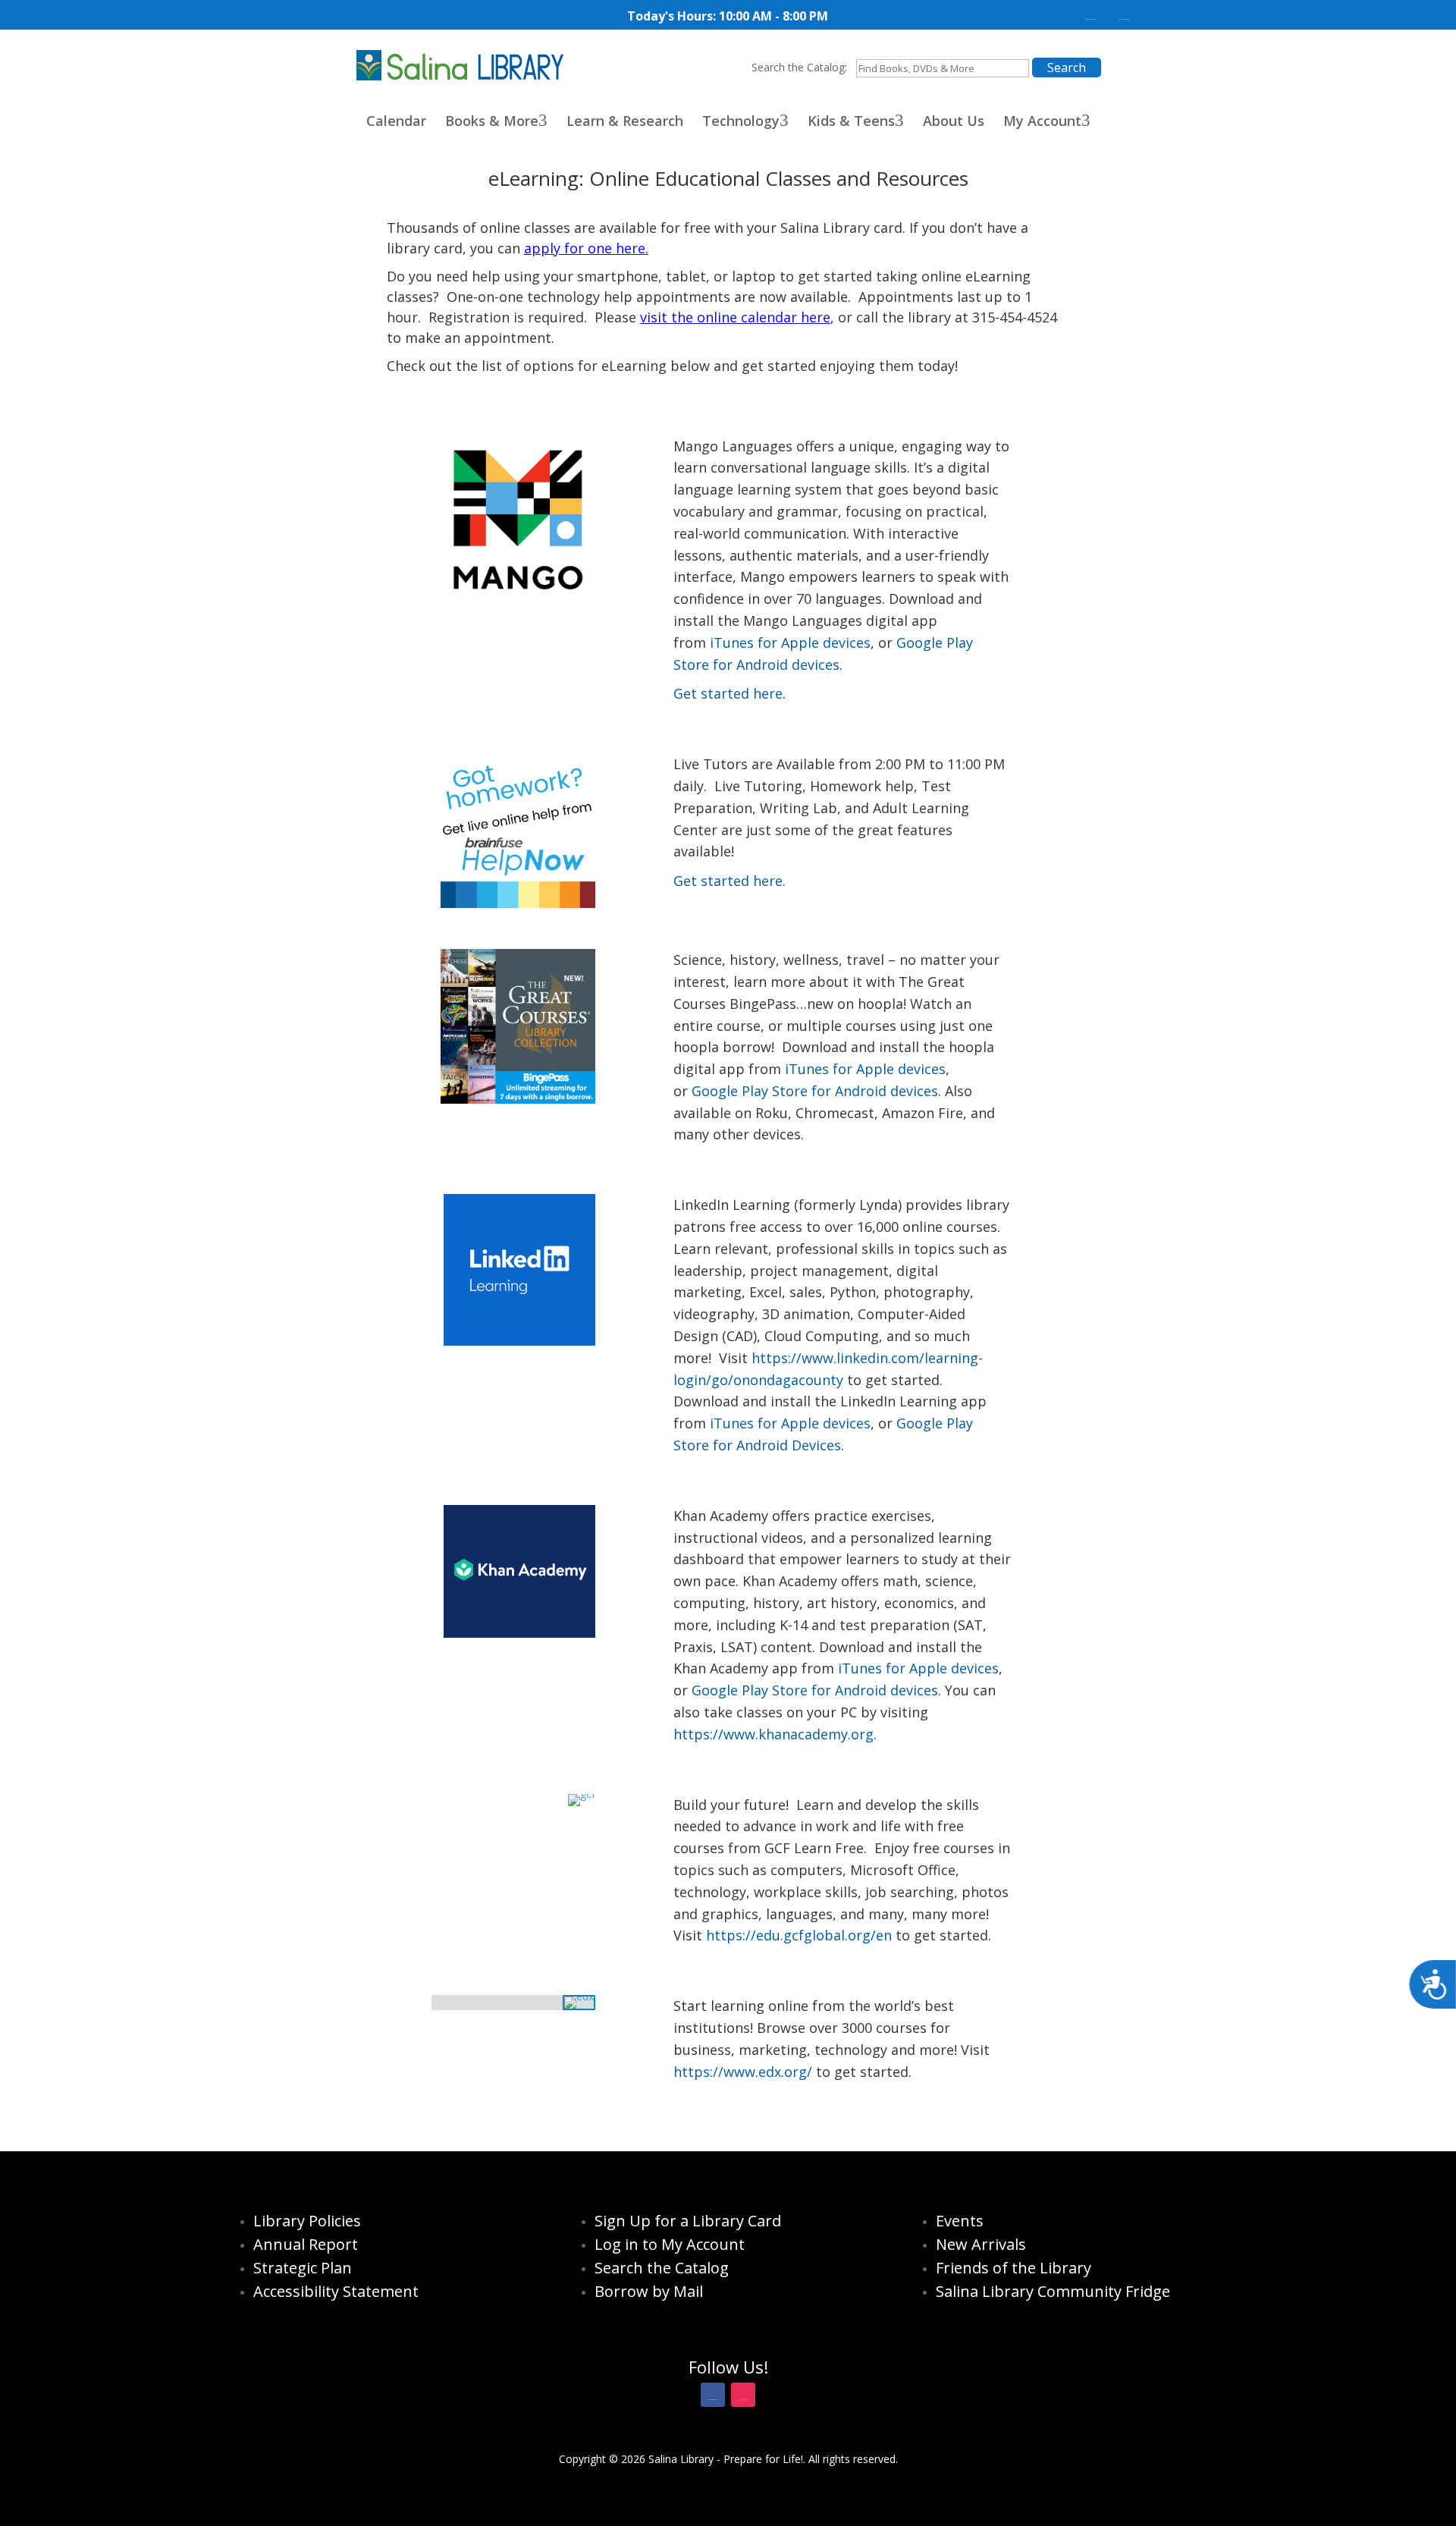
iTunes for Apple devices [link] (790, 642)
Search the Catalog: (799, 67)
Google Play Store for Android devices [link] (815, 1091)
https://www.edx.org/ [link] (743, 2072)
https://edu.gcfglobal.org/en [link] (801, 1935)
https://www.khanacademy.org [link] (773, 1734)
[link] (1090, 14)
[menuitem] (385, 121)
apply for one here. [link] (586, 248)
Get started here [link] (728, 693)
